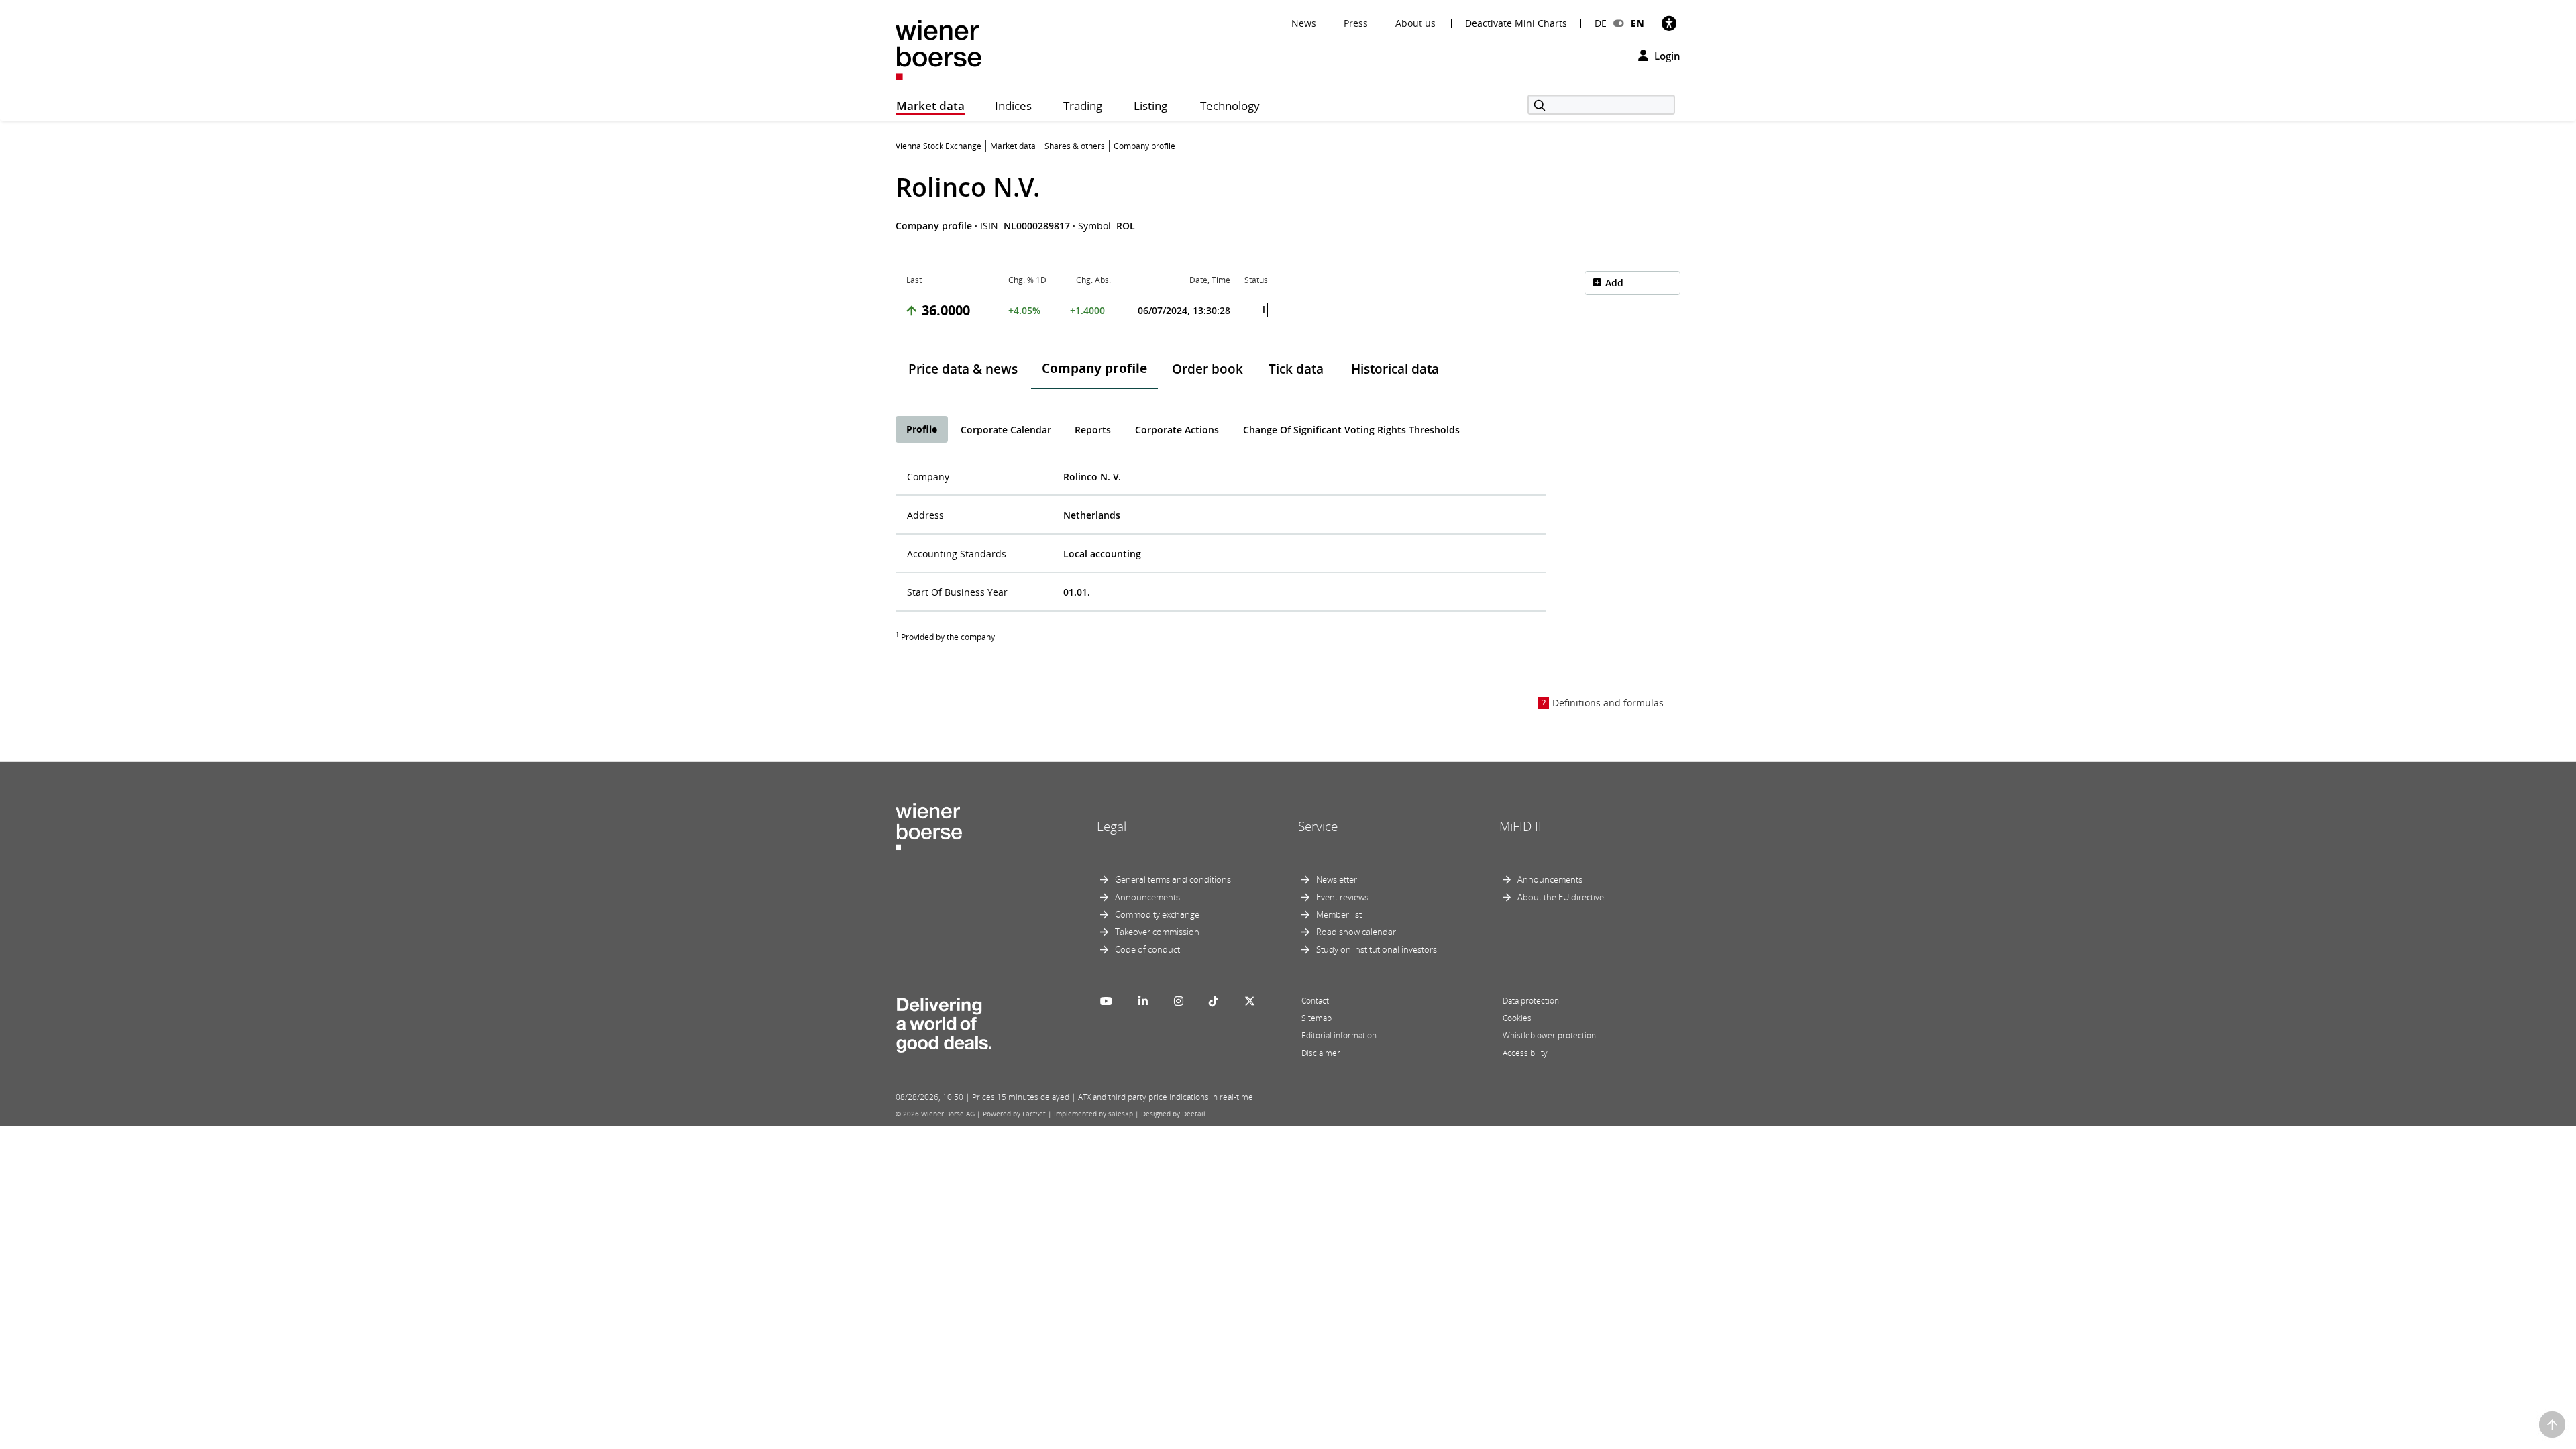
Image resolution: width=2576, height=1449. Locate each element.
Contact (1315, 1001)
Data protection (1531, 1001)
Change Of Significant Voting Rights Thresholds (1351, 430)
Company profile (1094, 368)
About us (1415, 23)
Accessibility (1525, 1053)
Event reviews (1342, 897)
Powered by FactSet (1014, 1114)
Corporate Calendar (1006, 430)
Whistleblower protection (1549, 1035)
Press (1356, 23)
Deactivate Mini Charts (1516, 23)
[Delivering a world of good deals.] (943, 1022)
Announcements (1147, 897)
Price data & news (963, 369)
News (1304, 23)
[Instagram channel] (1179, 1001)
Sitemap (1317, 1018)
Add (1614, 283)
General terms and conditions (1173, 879)
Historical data (1395, 369)
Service (1318, 826)
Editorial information (1339, 1035)
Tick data (1296, 369)
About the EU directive (1561, 897)
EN (1638, 23)
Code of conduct (1147, 949)
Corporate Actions (1177, 430)
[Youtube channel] (1106, 1001)
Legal (1112, 826)
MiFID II (1520, 826)
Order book (1207, 369)
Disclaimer (1321, 1053)
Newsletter (1337, 879)
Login (1666, 56)
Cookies (1517, 1018)
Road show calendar (1356, 932)
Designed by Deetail (1173, 1114)
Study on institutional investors (1377, 949)
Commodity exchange (1157, 914)
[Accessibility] (1669, 23)
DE (1601, 23)
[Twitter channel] (1250, 1001)
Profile (922, 429)
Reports (1093, 430)
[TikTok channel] (1214, 1001)
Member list (1339, 914)
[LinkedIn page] (1143, 1001)
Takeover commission (1157, 932)
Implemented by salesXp (1093, 1114)
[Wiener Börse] (938, 49)
